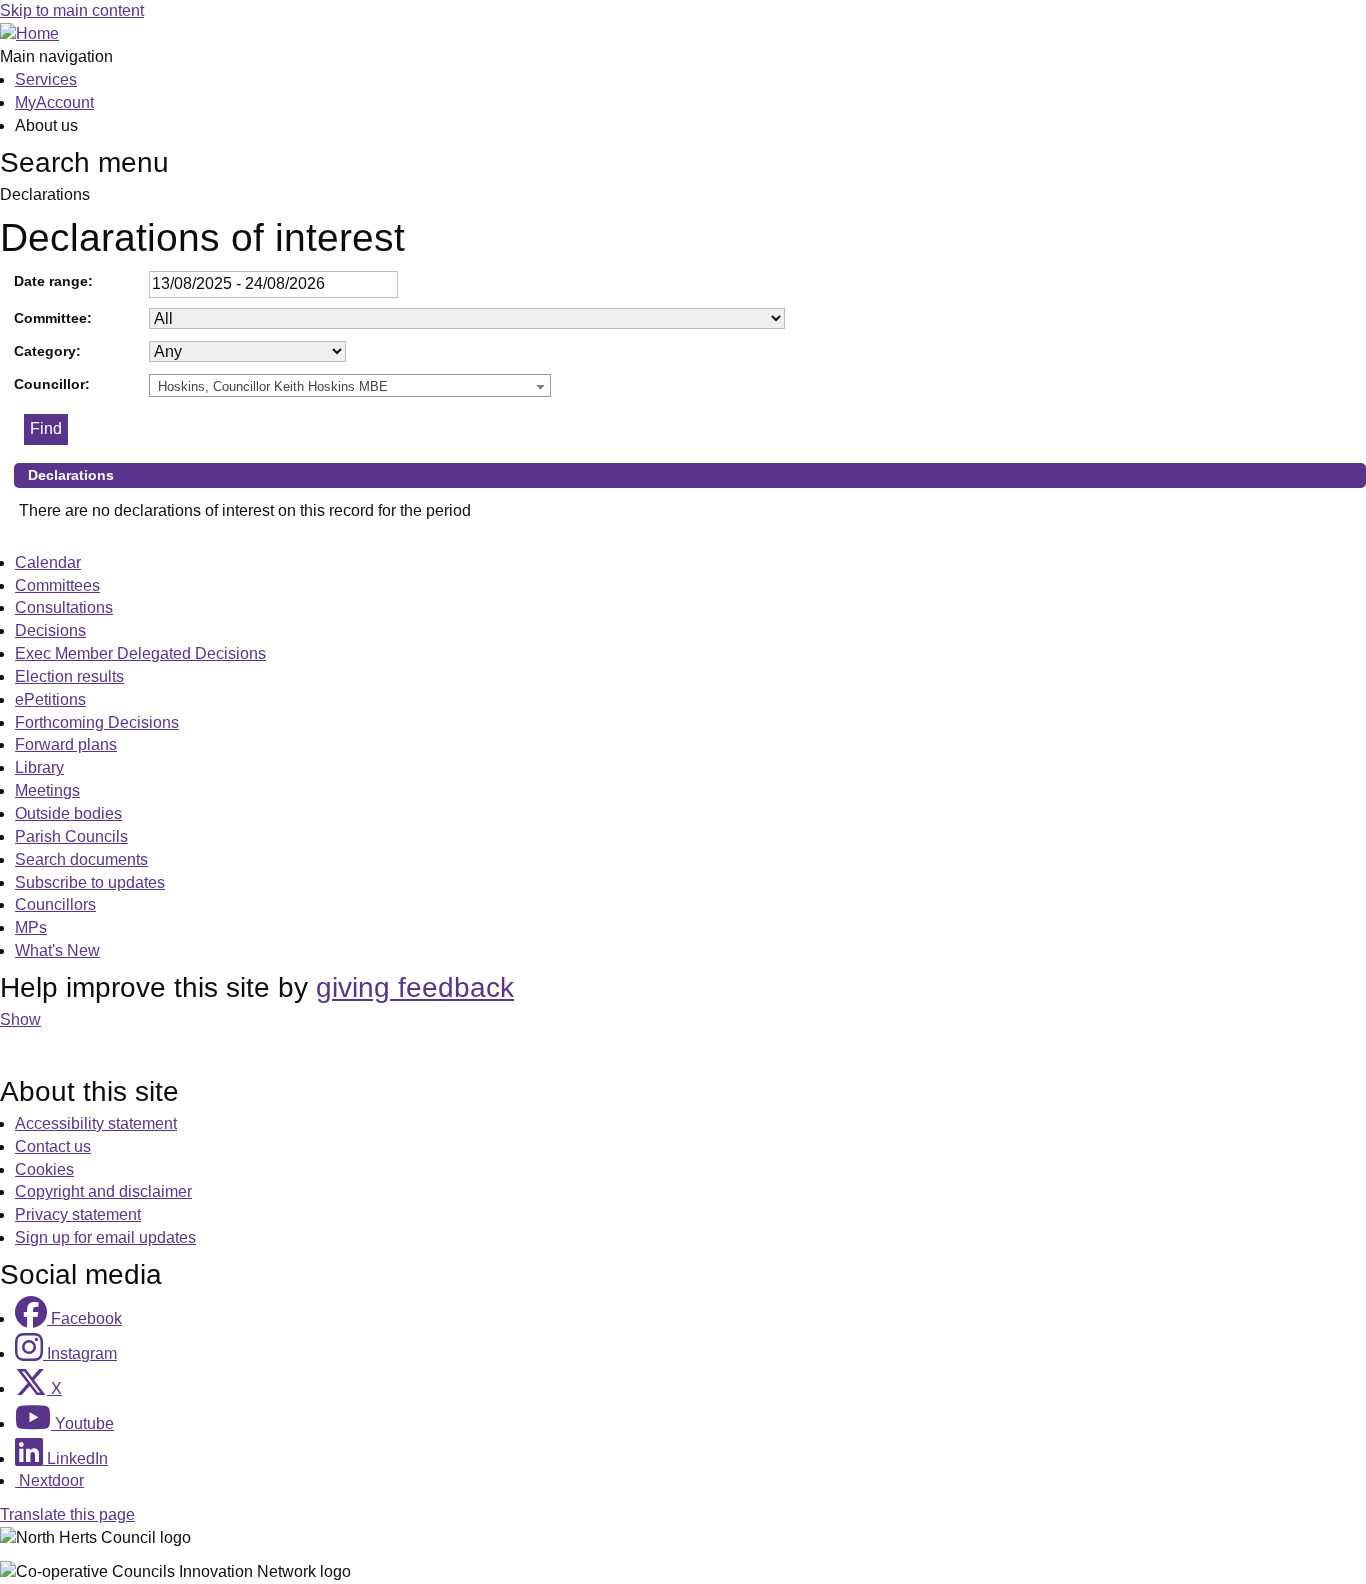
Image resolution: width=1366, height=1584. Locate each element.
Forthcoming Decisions (97, 722)
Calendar (48, 562)
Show (20, 1019)
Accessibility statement (96, 1123)
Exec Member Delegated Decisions (140, 653)
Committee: (53, 318)
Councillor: (52, 384)
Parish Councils (71, 836)
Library (39, 767)
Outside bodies (68, 813)
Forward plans (66, 744)
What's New (57, 950)
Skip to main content (72, 10)
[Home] (29, 33)
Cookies (44, 1169)
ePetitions (50, 699)
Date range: (53, 281)
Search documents (81, 859)
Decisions (50, 630)
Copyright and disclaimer (103, 1191)
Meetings (47, 790)
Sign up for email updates (105, 1237)
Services (46, 79)
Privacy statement (78, 1214)
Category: (47, 351)
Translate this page (67, 1514)
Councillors (55, 904)
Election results (69, 676)
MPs (31, 927)
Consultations (64, 607)
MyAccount (54, 102)
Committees (57, 585)
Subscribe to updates (90, 882)
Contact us (53, 1146)
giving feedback (415, 987)
